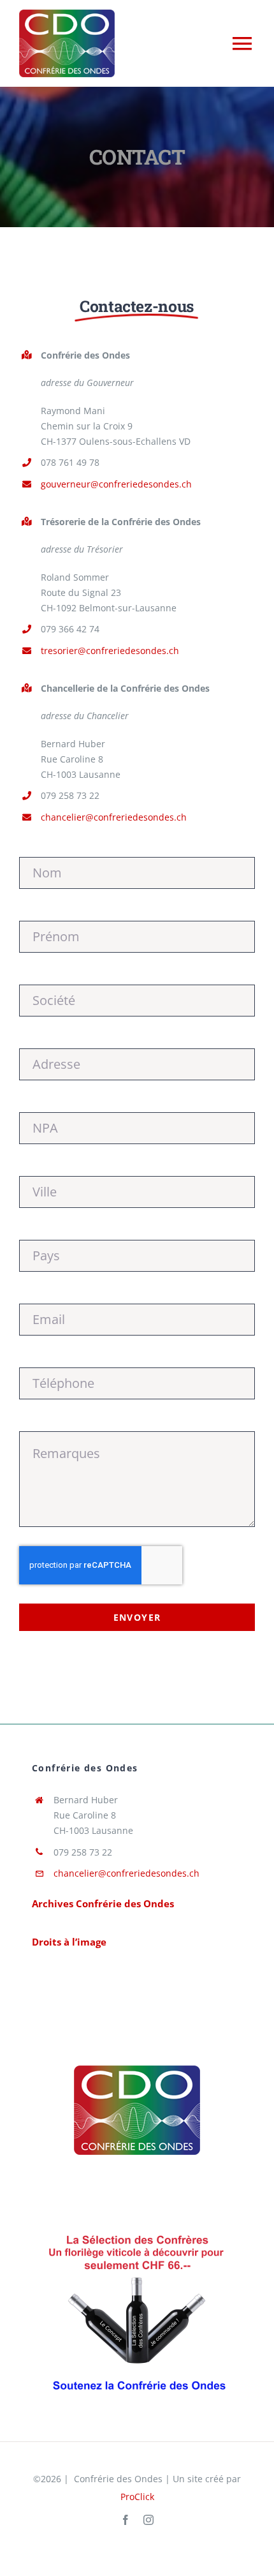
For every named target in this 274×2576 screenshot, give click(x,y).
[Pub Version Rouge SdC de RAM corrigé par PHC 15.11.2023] (137, 2230)
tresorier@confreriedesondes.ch (110, 651)
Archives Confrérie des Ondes (103, 1903)
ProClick (137, 2497)
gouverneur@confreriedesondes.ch (116, 484)
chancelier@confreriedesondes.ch (114, 817)
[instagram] (148, 2520)
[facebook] (126, 2520)
